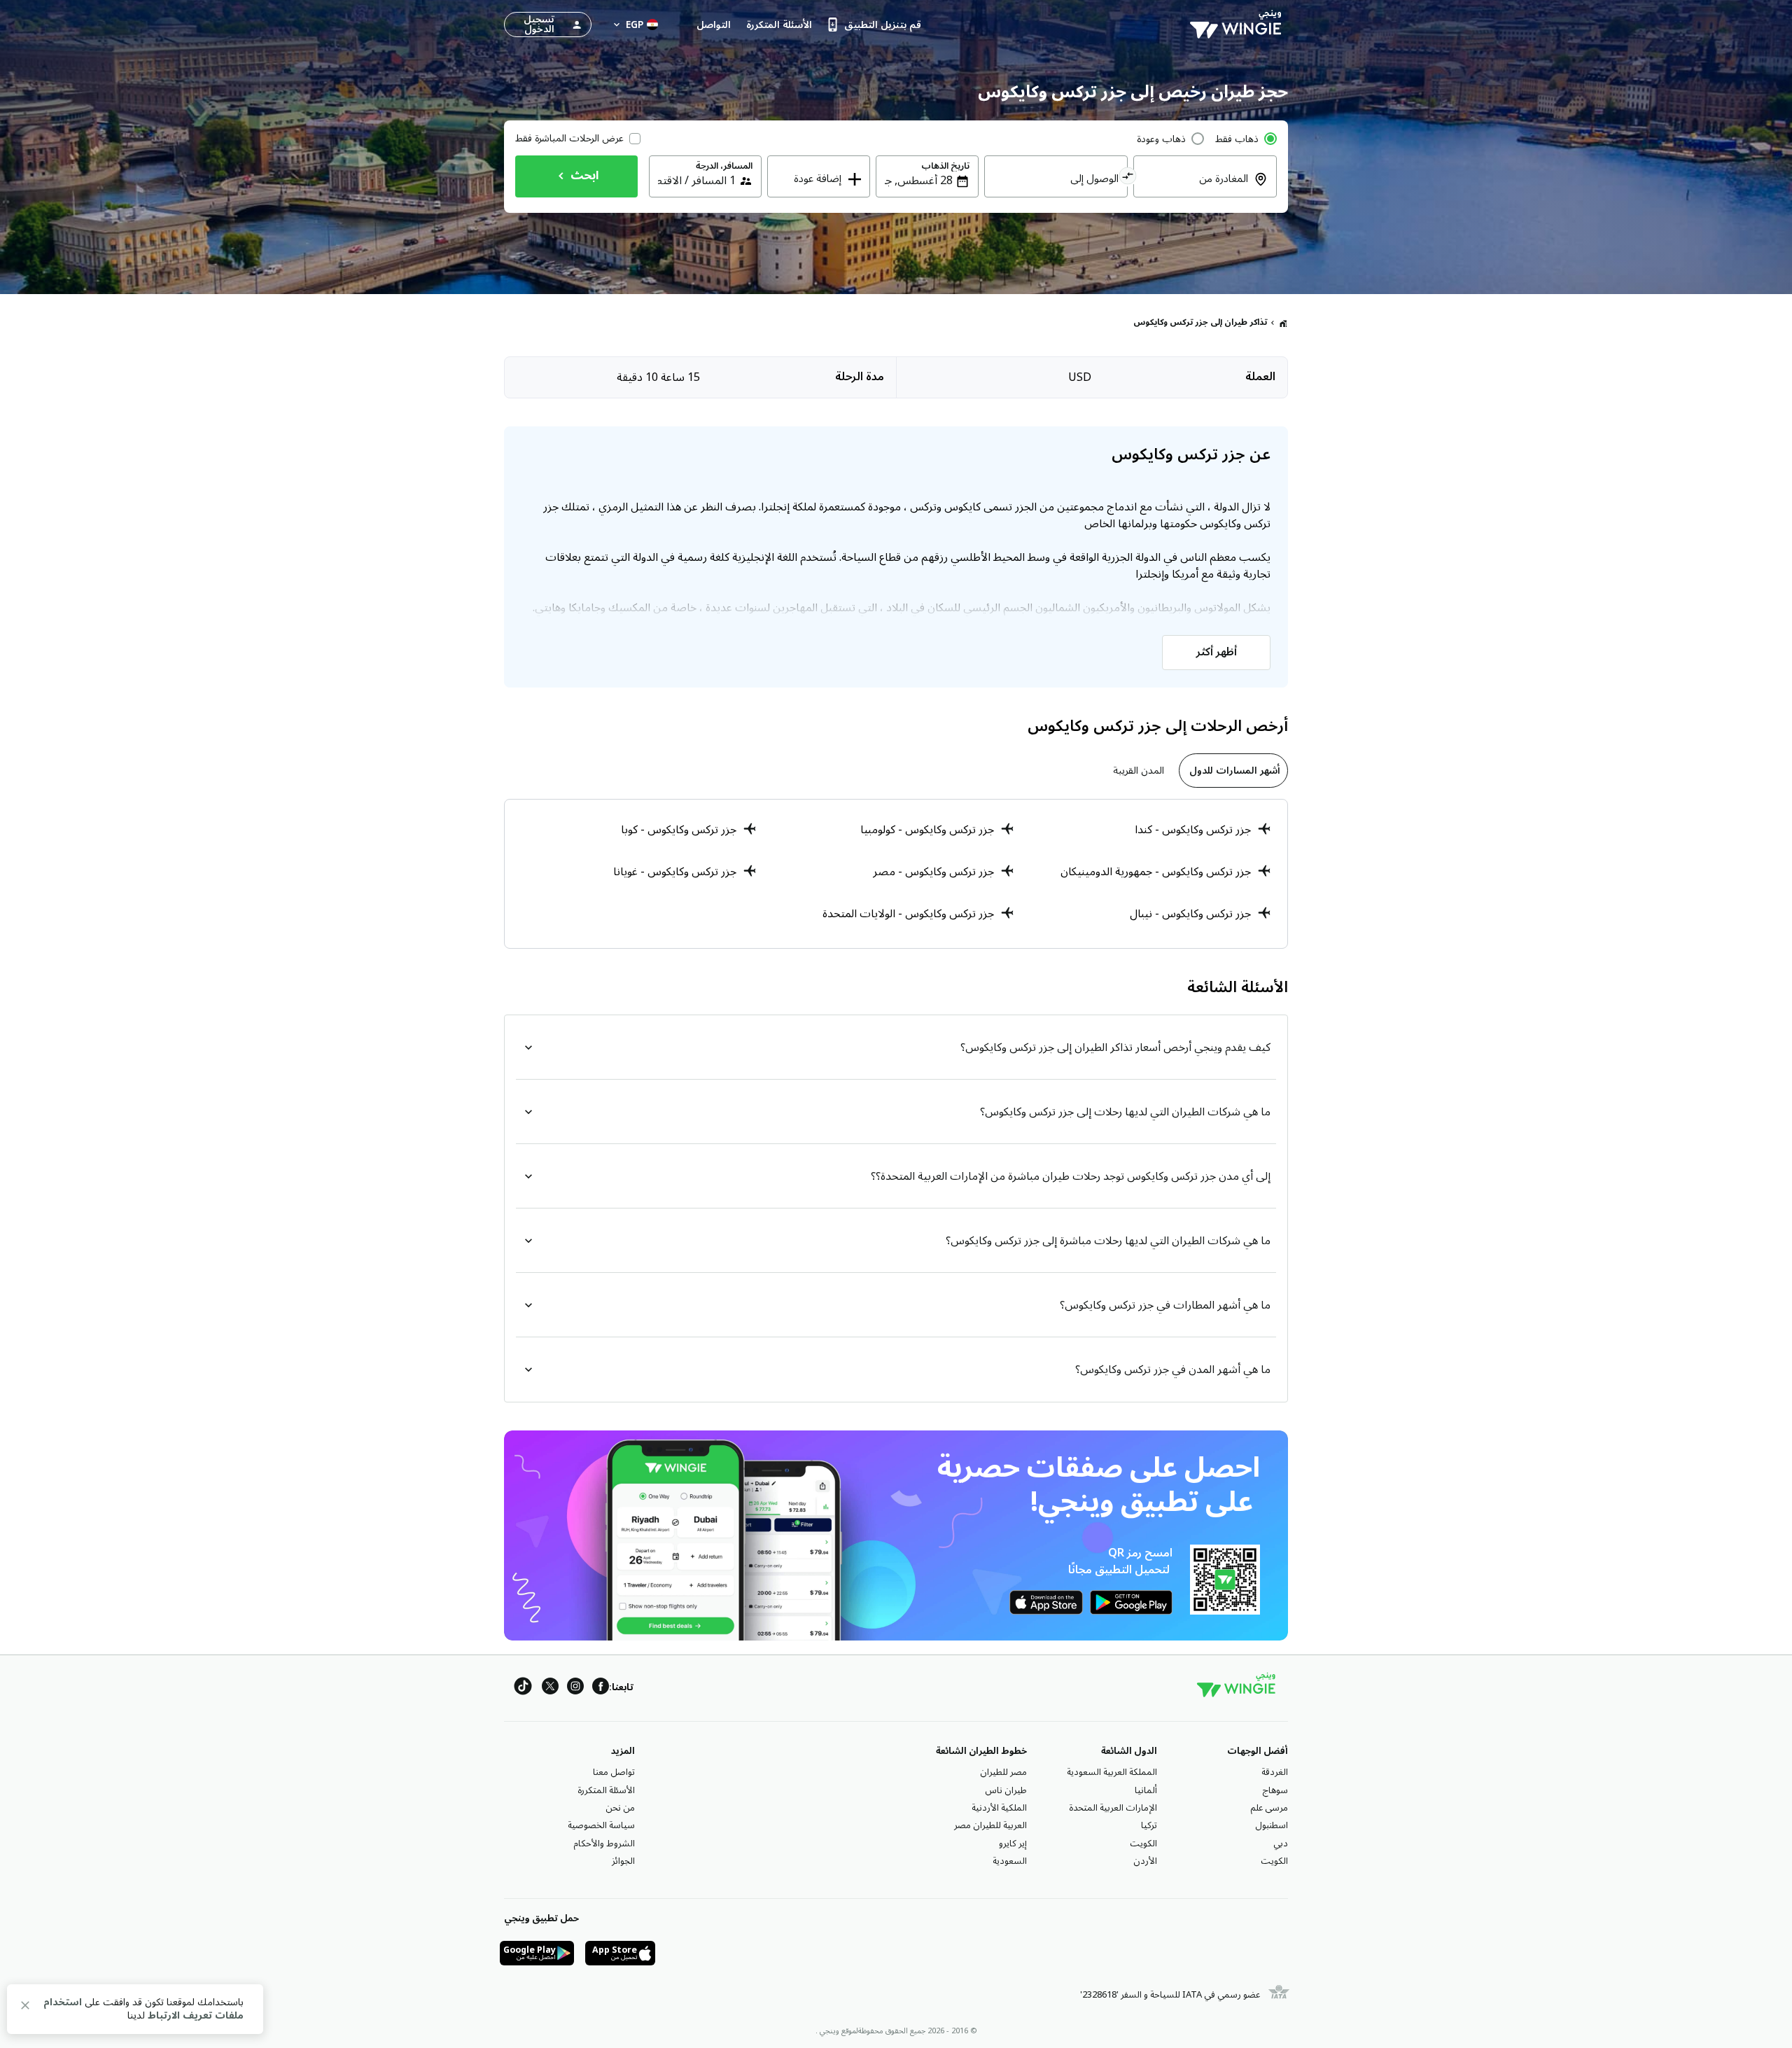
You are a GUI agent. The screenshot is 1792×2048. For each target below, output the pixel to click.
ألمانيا (1146, 1790)
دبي (1281, 1844)
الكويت (1274, 1861)
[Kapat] (25, 2008)
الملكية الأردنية (999, 1808)
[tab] (1233, 771)
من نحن (620, 1808)
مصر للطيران (1003, 1772)
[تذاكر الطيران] (1283, 323)
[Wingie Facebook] (601, 1688)
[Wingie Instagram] (575, 1688)
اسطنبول (1272, 1825)
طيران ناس (1006, 1790)
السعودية (1010, 1861)
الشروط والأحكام (604, 1844)
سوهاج (1275, 1790)
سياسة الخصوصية (601, 1825)
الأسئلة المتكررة (606, 1790)
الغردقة (1275, 1772)
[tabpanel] (896, 874)
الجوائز (623, 1861)
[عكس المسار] (1128, 178)
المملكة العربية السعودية (1112, 1772)
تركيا (1149, 1825)
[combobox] (1197, 188)
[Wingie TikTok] (523, 1688)
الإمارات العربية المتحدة (1113, 1808)
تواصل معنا (614, 1772)
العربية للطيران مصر (990, 1825)
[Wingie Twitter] (550, 1688)
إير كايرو (1013, 1844)
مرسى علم (1269, 1808)
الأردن (1145, 1861)
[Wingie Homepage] (1239, 25)
